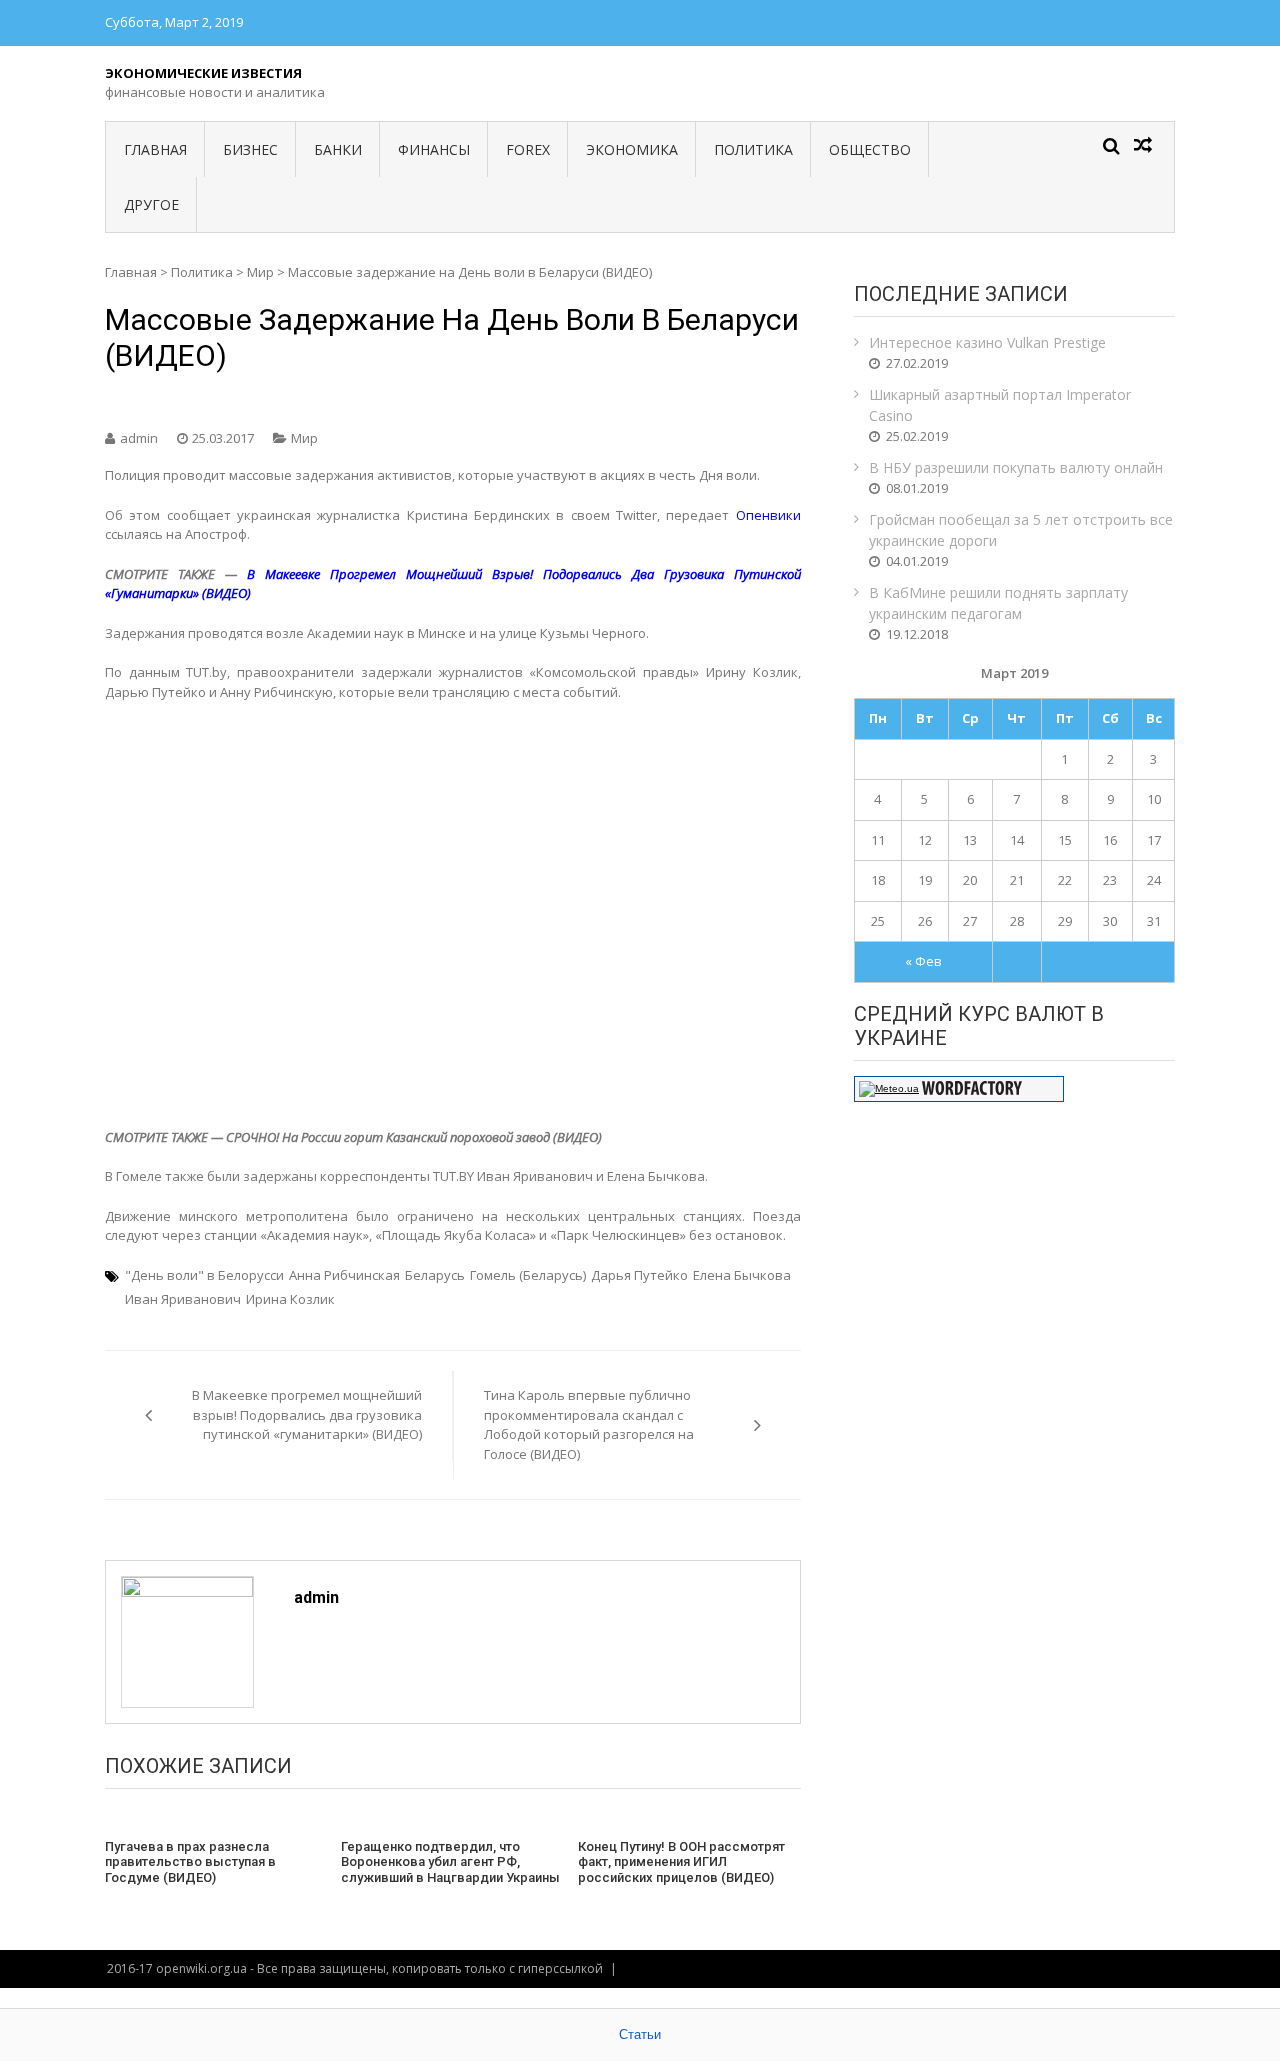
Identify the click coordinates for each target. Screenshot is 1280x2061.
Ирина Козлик (290, 1299)
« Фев (923, 961)
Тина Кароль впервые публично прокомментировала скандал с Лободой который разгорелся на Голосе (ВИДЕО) (589, 1424)
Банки (338, 149)
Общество (870, 149)
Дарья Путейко (639, 1275)
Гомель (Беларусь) (528, 1275)
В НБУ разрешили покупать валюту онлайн (1016, 467)
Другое (151, 204)
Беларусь (435, 1275)
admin (139, 438)
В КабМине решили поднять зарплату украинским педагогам (998, 603)
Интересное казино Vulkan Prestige (987, 342)
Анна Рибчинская (344, 1275)
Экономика (632, 149)
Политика (753, 149)
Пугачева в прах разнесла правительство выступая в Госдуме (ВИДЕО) (190, 1862)
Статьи (640, 2034)
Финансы (434, 149)
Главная (155, 149)
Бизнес (250, 149)
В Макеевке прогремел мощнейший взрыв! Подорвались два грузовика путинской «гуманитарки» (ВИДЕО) (307, 1414)
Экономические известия (203, 73)
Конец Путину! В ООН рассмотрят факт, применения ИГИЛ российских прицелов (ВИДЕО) (681, 1862)
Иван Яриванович (183, 1299)
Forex (528, 149)
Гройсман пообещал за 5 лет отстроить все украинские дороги (1021, 530)
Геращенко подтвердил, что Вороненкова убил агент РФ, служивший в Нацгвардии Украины (450, 1862)
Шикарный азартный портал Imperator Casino (1000, 405)
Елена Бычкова (742, 1275)
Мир (260, 272)
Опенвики (768, 515)
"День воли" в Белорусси (204, 1275)
